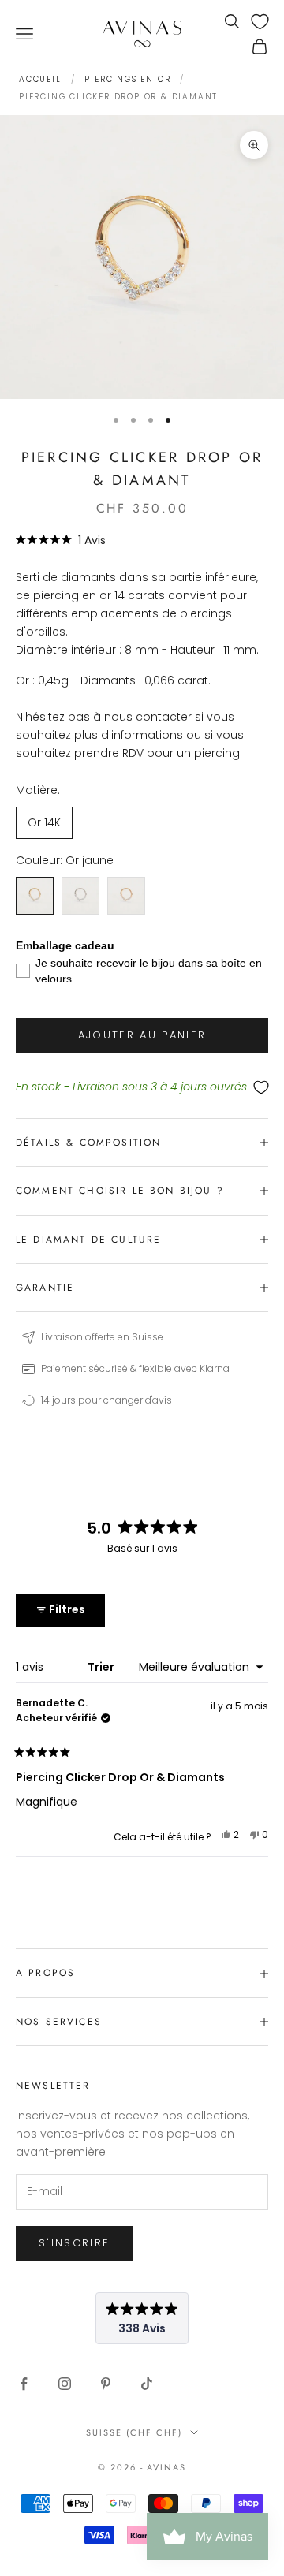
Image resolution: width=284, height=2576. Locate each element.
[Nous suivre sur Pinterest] (106, 2384)
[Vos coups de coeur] (260, 22)
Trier (102, 1667)
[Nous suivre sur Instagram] (65, 2384)
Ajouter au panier (142, 1035)
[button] (61, 540)
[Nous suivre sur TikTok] (147, 2384)
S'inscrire (74, 2243)
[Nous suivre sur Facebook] (24, 2384)
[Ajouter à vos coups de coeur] (142, 1088)
